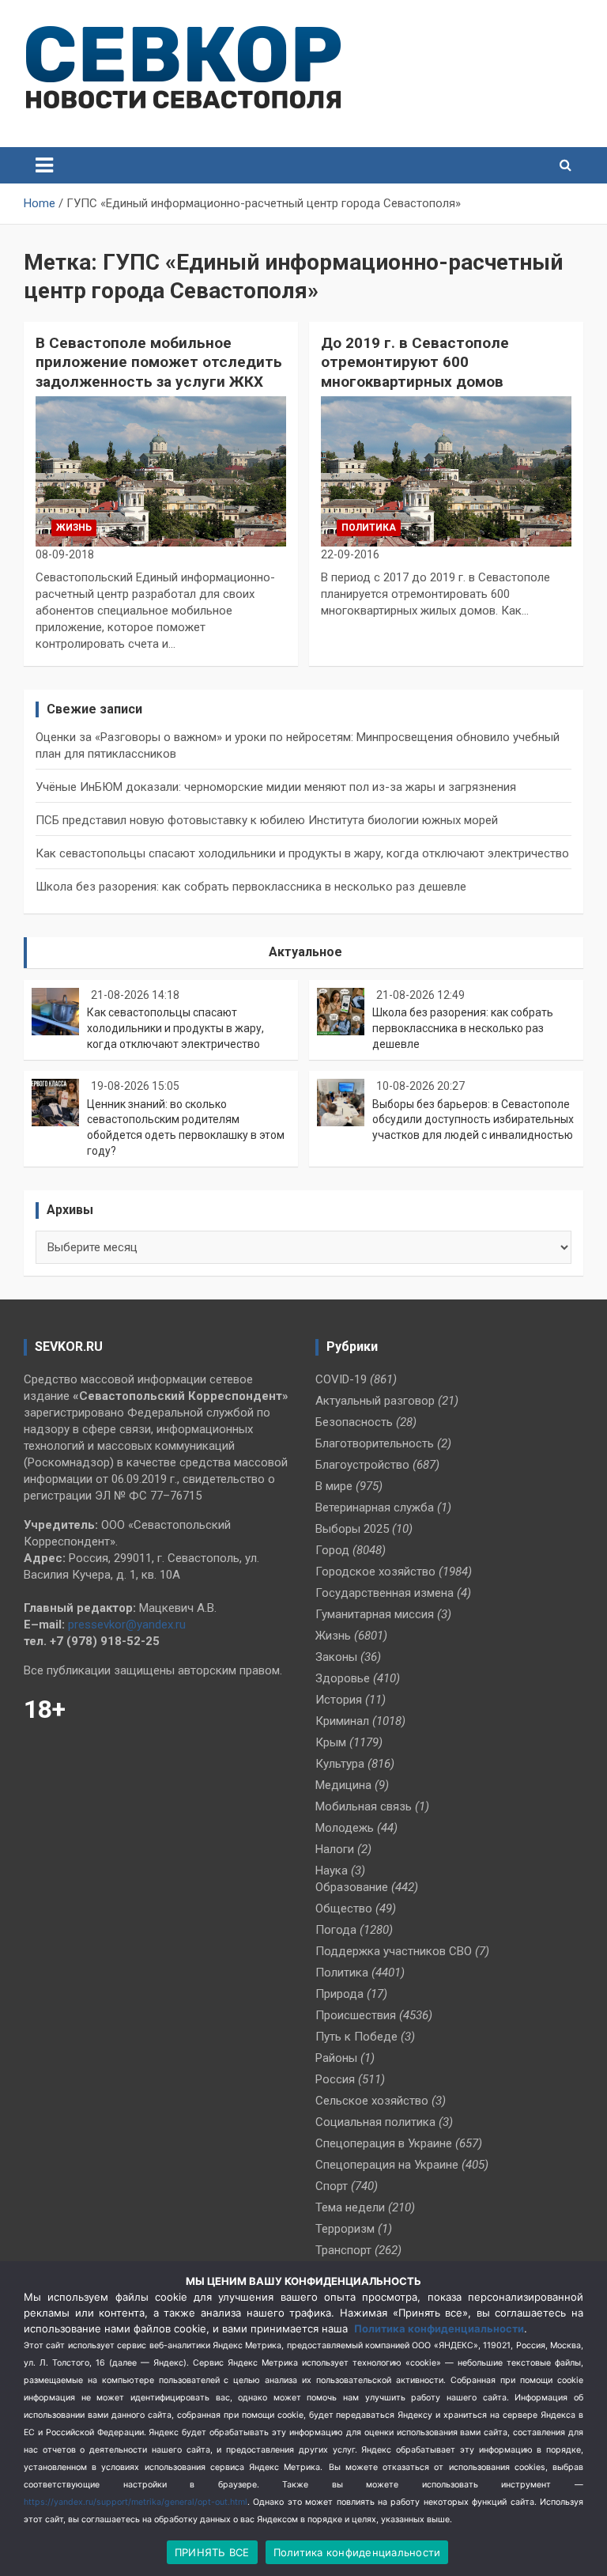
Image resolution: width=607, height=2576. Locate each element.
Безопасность (354, 1422)
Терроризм (345, 2229)
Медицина (343, 1785)
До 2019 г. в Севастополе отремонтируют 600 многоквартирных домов (415, 362)
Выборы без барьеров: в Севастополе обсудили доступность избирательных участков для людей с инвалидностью (473, 1120)
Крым (331, 1742)
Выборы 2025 (352, 1529)
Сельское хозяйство (372, 2101)
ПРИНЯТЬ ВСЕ (212, 2552)
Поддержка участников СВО (394, 1951)
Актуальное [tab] (305, 952)
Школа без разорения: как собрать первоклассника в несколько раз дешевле (251, 887)
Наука (332, 1871)
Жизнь (74, 528)
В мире (334, 1486)
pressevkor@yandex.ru (127, 1625)
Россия (335, 2079)
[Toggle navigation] (44, 165)
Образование (352, 1887)
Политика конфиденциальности (439, 2328)
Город (332, 1550)
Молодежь (345, 1828)
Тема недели (350, 2207)
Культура (340, 1764)
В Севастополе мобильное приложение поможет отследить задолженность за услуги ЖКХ (159, 362)
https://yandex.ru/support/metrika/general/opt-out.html (136, 2502)
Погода (336, 1930)
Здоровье (343, 1678)
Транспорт (343, 2250)
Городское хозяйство (375, 1572)
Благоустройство (362, 1465)
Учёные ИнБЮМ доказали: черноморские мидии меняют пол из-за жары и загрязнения (276, 787)
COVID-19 (341, 1379)
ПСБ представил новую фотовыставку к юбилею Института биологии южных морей (267, 820)
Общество (344, 1908)
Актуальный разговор (375, 1401)
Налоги (335, 1849)
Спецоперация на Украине (387, 2165)
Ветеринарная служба (375, 1507)
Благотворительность (375, 1443)
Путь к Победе (356, 2037)
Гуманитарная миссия (375, 1614)
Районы (336, 2058)
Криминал (342, 1721)
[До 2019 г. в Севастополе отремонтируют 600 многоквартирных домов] (446, 471)
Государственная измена (385, 1593)
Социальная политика (375, 2122)
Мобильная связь (364, 1806)
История (339, 1700)
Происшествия (356, 2015)
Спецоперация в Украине (384, 2143)
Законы (336, 1657)
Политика (369, 528)
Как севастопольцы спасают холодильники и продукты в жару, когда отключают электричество (302, 853)
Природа (339, 1994)
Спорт (332, 2186)
